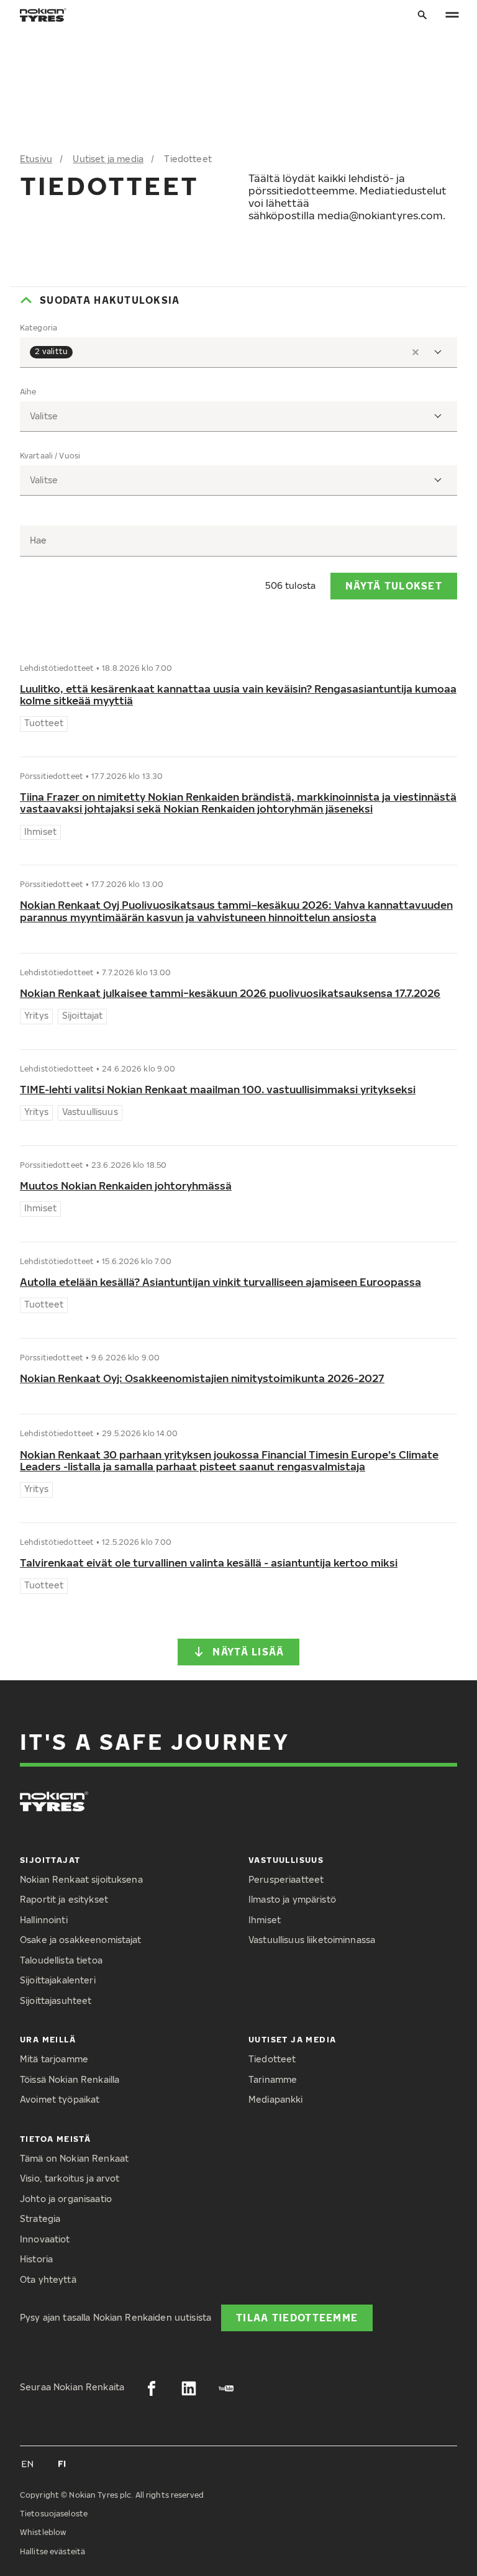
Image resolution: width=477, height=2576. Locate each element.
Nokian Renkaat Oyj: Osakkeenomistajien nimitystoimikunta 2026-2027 (202, 1378)
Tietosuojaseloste (54, 2514)
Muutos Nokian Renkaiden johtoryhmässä (126, 1186)
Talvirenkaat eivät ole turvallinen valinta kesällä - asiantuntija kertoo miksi (209, 1563)
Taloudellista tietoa (61, 1960)
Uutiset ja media (108, 159)
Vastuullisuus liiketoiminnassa (312, 1940)
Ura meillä (48, 2039)
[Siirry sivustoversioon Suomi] (62, 2464)
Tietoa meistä (55, 2139)
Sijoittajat (50, 1860)
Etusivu (36, 159)
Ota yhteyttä (48, 2279)
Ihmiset (265, 1920)
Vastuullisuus (286, 1860)
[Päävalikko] (452, 15)
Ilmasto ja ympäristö (292, 1899)
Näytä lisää (248, 1651)
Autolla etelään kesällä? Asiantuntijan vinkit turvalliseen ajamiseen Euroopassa (220, 1282)
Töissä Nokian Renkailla (70, 2079)
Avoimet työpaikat (60, 2099)
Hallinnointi (44, 1920)
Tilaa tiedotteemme (297, 2317)
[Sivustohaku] (422, 15)
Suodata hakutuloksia (110, 300)
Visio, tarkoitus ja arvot (70, 2178)
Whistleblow (43, 2532)
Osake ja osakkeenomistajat (81, 1940)
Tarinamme (273, 2079)
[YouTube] (226, 2388)
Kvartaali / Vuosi (50, 456)
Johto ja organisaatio (66, 2199)
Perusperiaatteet (286, 1879)
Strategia (40, 2219)
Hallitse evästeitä (52, 2551)
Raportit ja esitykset (64, 1899)
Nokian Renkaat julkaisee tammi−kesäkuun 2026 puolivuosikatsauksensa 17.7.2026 (230, 993)
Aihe (28, 392)
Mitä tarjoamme (54, 2059)
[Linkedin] (189, 2388)
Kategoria (39, 328)
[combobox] (238, 353)
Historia (36, 2259)
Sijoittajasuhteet (56, 2000)
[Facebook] (152, 2388)
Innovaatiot (45, 2239)
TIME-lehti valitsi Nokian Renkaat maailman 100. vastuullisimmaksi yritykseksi (218, 1089)
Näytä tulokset (394, 585)
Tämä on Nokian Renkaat (74, 2158)
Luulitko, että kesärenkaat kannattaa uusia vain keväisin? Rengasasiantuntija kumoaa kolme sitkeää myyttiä (238, 695)
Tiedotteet (272, 2059)
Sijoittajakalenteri (58, 1980)
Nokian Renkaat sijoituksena (81, 1879)
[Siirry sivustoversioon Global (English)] (27, 2464)
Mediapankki (276, 2099)
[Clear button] (416, 352)
